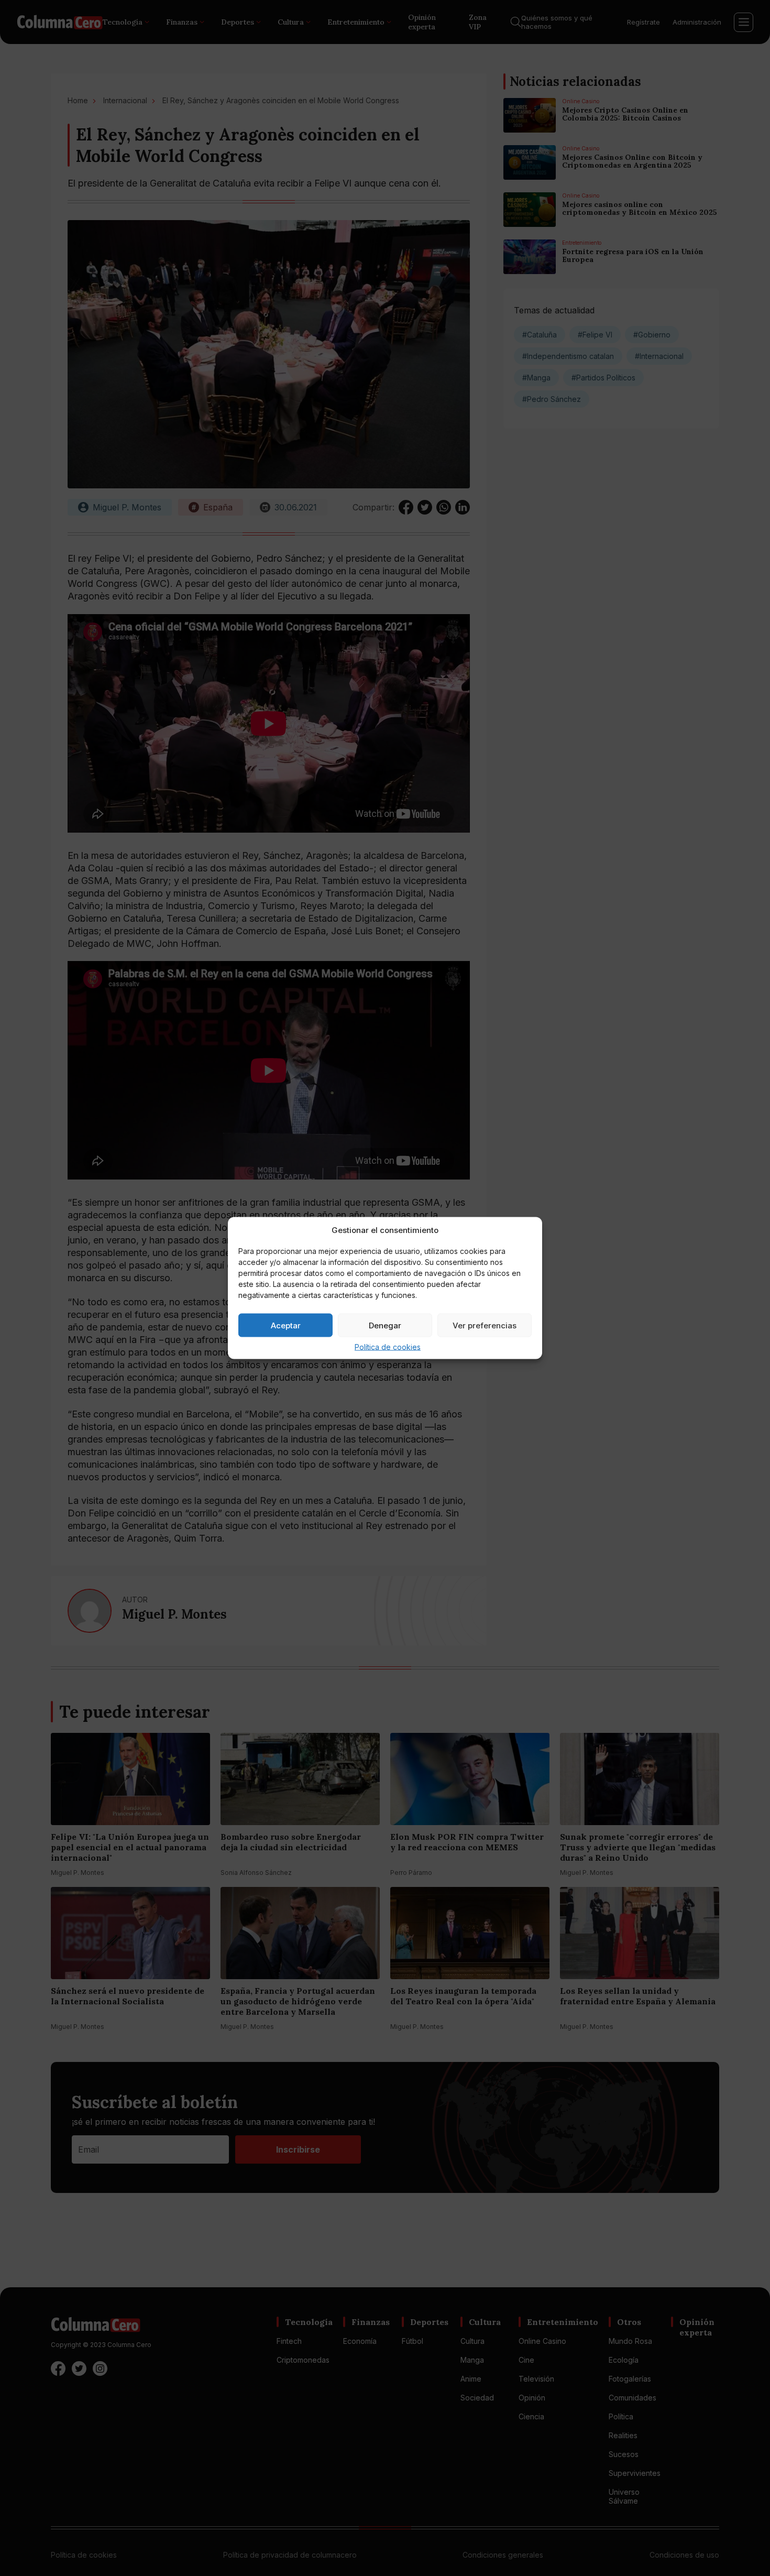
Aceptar (286, 1325)
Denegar (385, 1325)
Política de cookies (388, 1347)
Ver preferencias (485, 1325)
